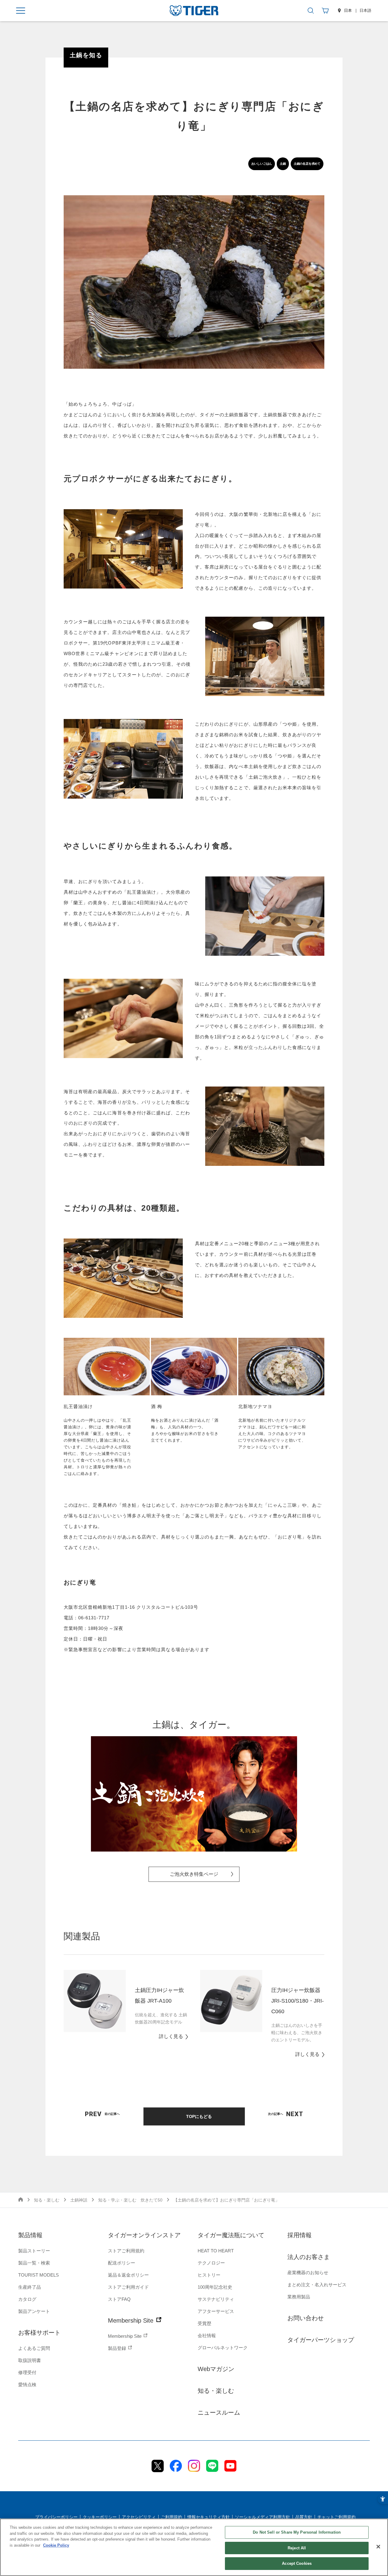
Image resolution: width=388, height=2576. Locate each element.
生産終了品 (30, 2287)
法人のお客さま (309, 2257)
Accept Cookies (297, 2563)
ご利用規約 (172, 2517)
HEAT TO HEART (216, 2251)
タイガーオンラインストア (144, 2235)
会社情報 (207, 2335)
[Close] (378, 2547)
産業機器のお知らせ (308, 2273)
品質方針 (304, 2517)
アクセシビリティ (139, 2517)
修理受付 (27, 2372)
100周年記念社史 (215, 2287)
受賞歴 (204, 2323)
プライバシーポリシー (56, 2517)
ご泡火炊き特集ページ (194, 1874)
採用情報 (299, 2235)
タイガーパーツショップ (321, 2340)
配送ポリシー (122, 2263)
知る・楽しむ (216, 2391)
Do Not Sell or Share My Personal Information (297, 2532)
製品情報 (30, 2235)
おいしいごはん (262, 164)
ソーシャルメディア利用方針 (263, 2517)
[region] (194, 2547)
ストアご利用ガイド (128, 2287)
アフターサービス (216, 2311)
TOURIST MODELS (38, 2275)
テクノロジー (211, 2263)
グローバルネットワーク (223, 2348)
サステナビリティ (216, 2299)
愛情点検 (27, 2385)
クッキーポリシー (100, 2517)
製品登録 (118, 2348)
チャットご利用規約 (336, 2517)
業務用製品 (299, 2297)
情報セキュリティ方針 (209, 2517)
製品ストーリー (34, 2251)
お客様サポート (39, 2333)
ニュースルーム (219, 2413)
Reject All (297, 2548)
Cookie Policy (56, 2545)
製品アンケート (34, 2311)
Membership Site (132, 2320)
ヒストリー (209, 2275)
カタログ (27, 2299)
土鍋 (283, 164)
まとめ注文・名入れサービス (317, 2285)
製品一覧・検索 (34, 2263)
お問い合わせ (306, 2318)
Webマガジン (216, 2369)
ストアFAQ (119, 2299)
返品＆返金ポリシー (128, 2275)
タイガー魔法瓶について (231, 2235)
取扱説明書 (30, 2360)
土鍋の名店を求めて (307, 164)
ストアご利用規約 (126, 2251)
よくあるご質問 (34, 2348)
